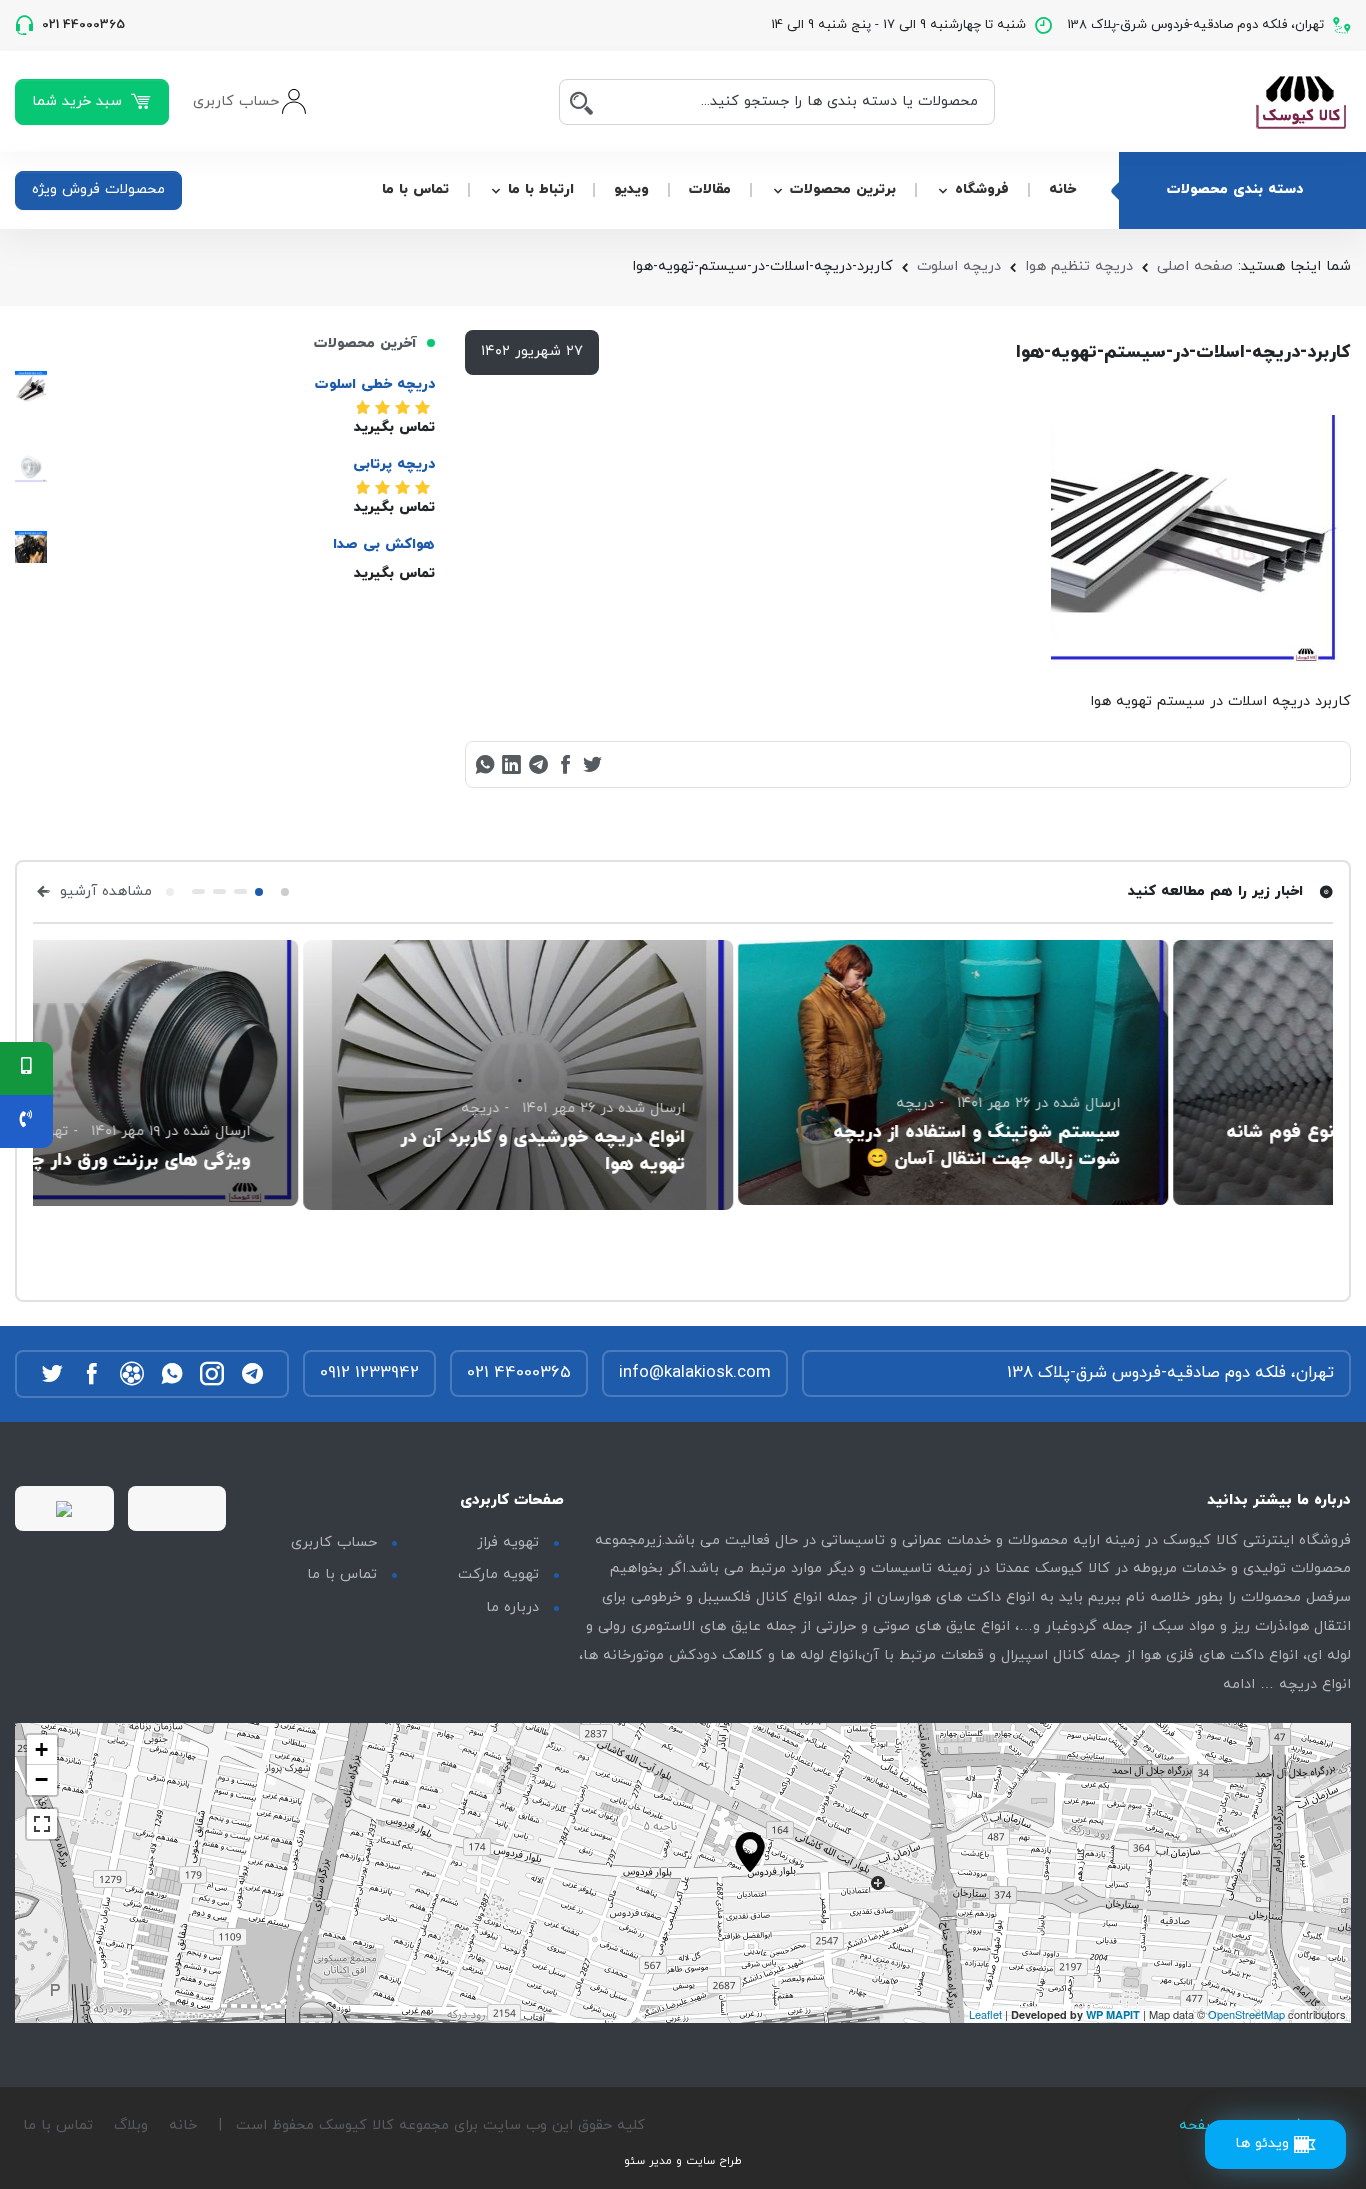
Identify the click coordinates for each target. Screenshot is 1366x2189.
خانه (1062, 189)
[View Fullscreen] (42, 1824)
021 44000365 (519, 1373)
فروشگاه (982, 189)
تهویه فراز (508, 1542)
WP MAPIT (1113, 2014)
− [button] (41, 1779)
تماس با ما (415, 189)
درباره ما (512, 1607)
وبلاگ (131, 2125)
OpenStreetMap (1246, 2014)
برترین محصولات (843, 189)
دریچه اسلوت (959, 266)
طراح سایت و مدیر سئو (683, 2161)
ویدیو (631, 189)
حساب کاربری (334, 1542)
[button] (285, 892)
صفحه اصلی (1195, 266)
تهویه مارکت (498, 1574)
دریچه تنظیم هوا (1079, 266)
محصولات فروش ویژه (98, 189)
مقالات (710, 189)
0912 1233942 (369, 1373)
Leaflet (985, 2014)
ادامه (1239, 1684)
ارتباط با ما (541, 189)
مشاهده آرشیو (103, 891)
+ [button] (41, 1749)
